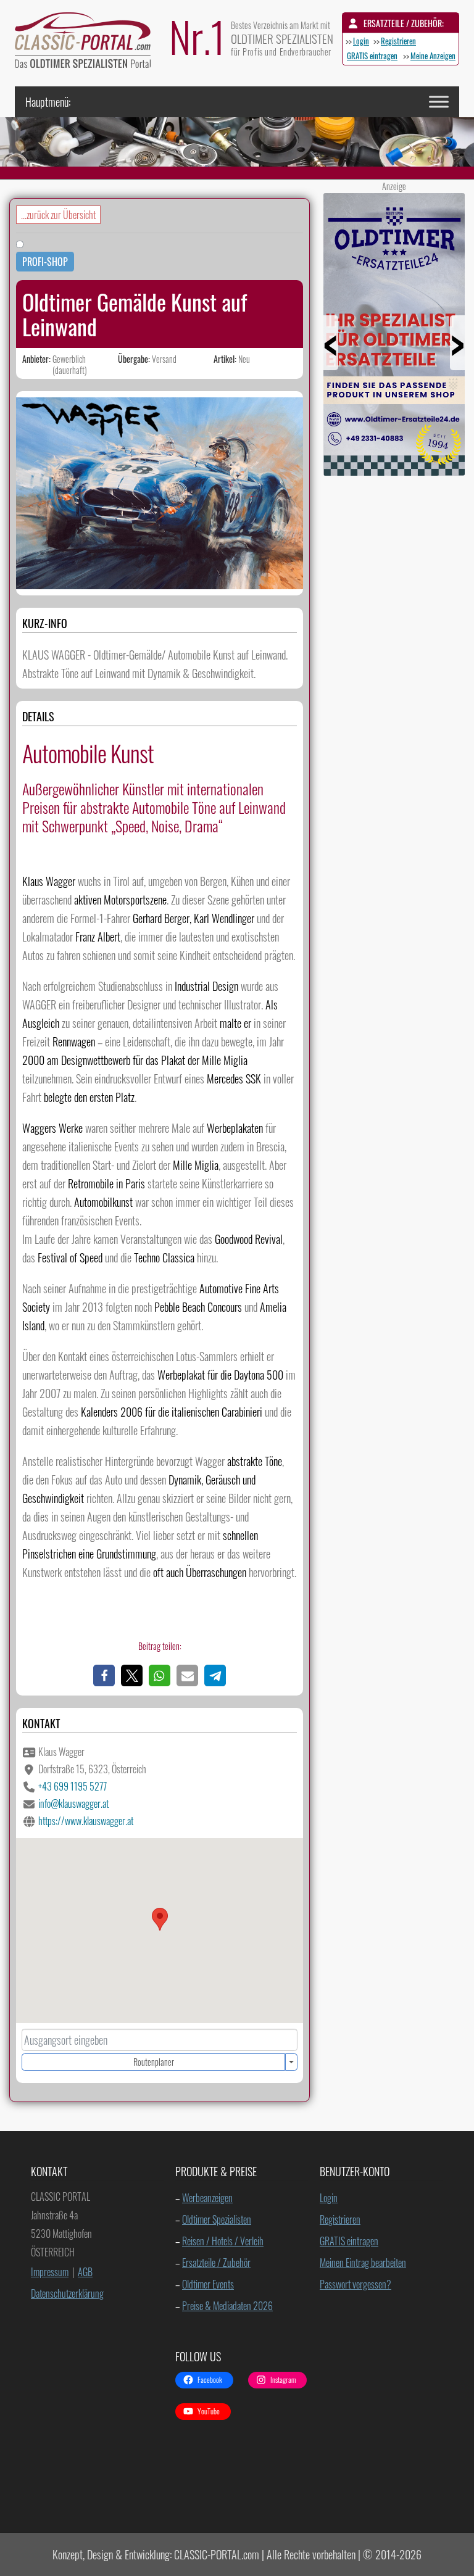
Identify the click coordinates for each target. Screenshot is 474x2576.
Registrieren (398, 41)
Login (361, 41)
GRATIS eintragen (372, 56)
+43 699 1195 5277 (73, 1786)
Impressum (50, 2272)
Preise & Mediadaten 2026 (227, 2306)
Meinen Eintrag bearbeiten (363, 2263)
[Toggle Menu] (439, 101)
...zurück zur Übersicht (58, 215)
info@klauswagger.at (73, 1804)
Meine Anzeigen (433, 56)
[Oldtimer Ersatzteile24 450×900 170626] (394, 471)
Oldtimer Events (208, 2284)
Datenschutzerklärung (67, 2293)
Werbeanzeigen (207, 2198)
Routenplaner (154, 2062)
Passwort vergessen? (355, 2284)
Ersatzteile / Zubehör (216, 2263)
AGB (85, 2272)
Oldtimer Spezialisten (217, 2219)
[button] (104, 1675)
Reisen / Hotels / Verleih (223, 2241)
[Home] (89, 43)
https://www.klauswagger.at (86, 1821)
